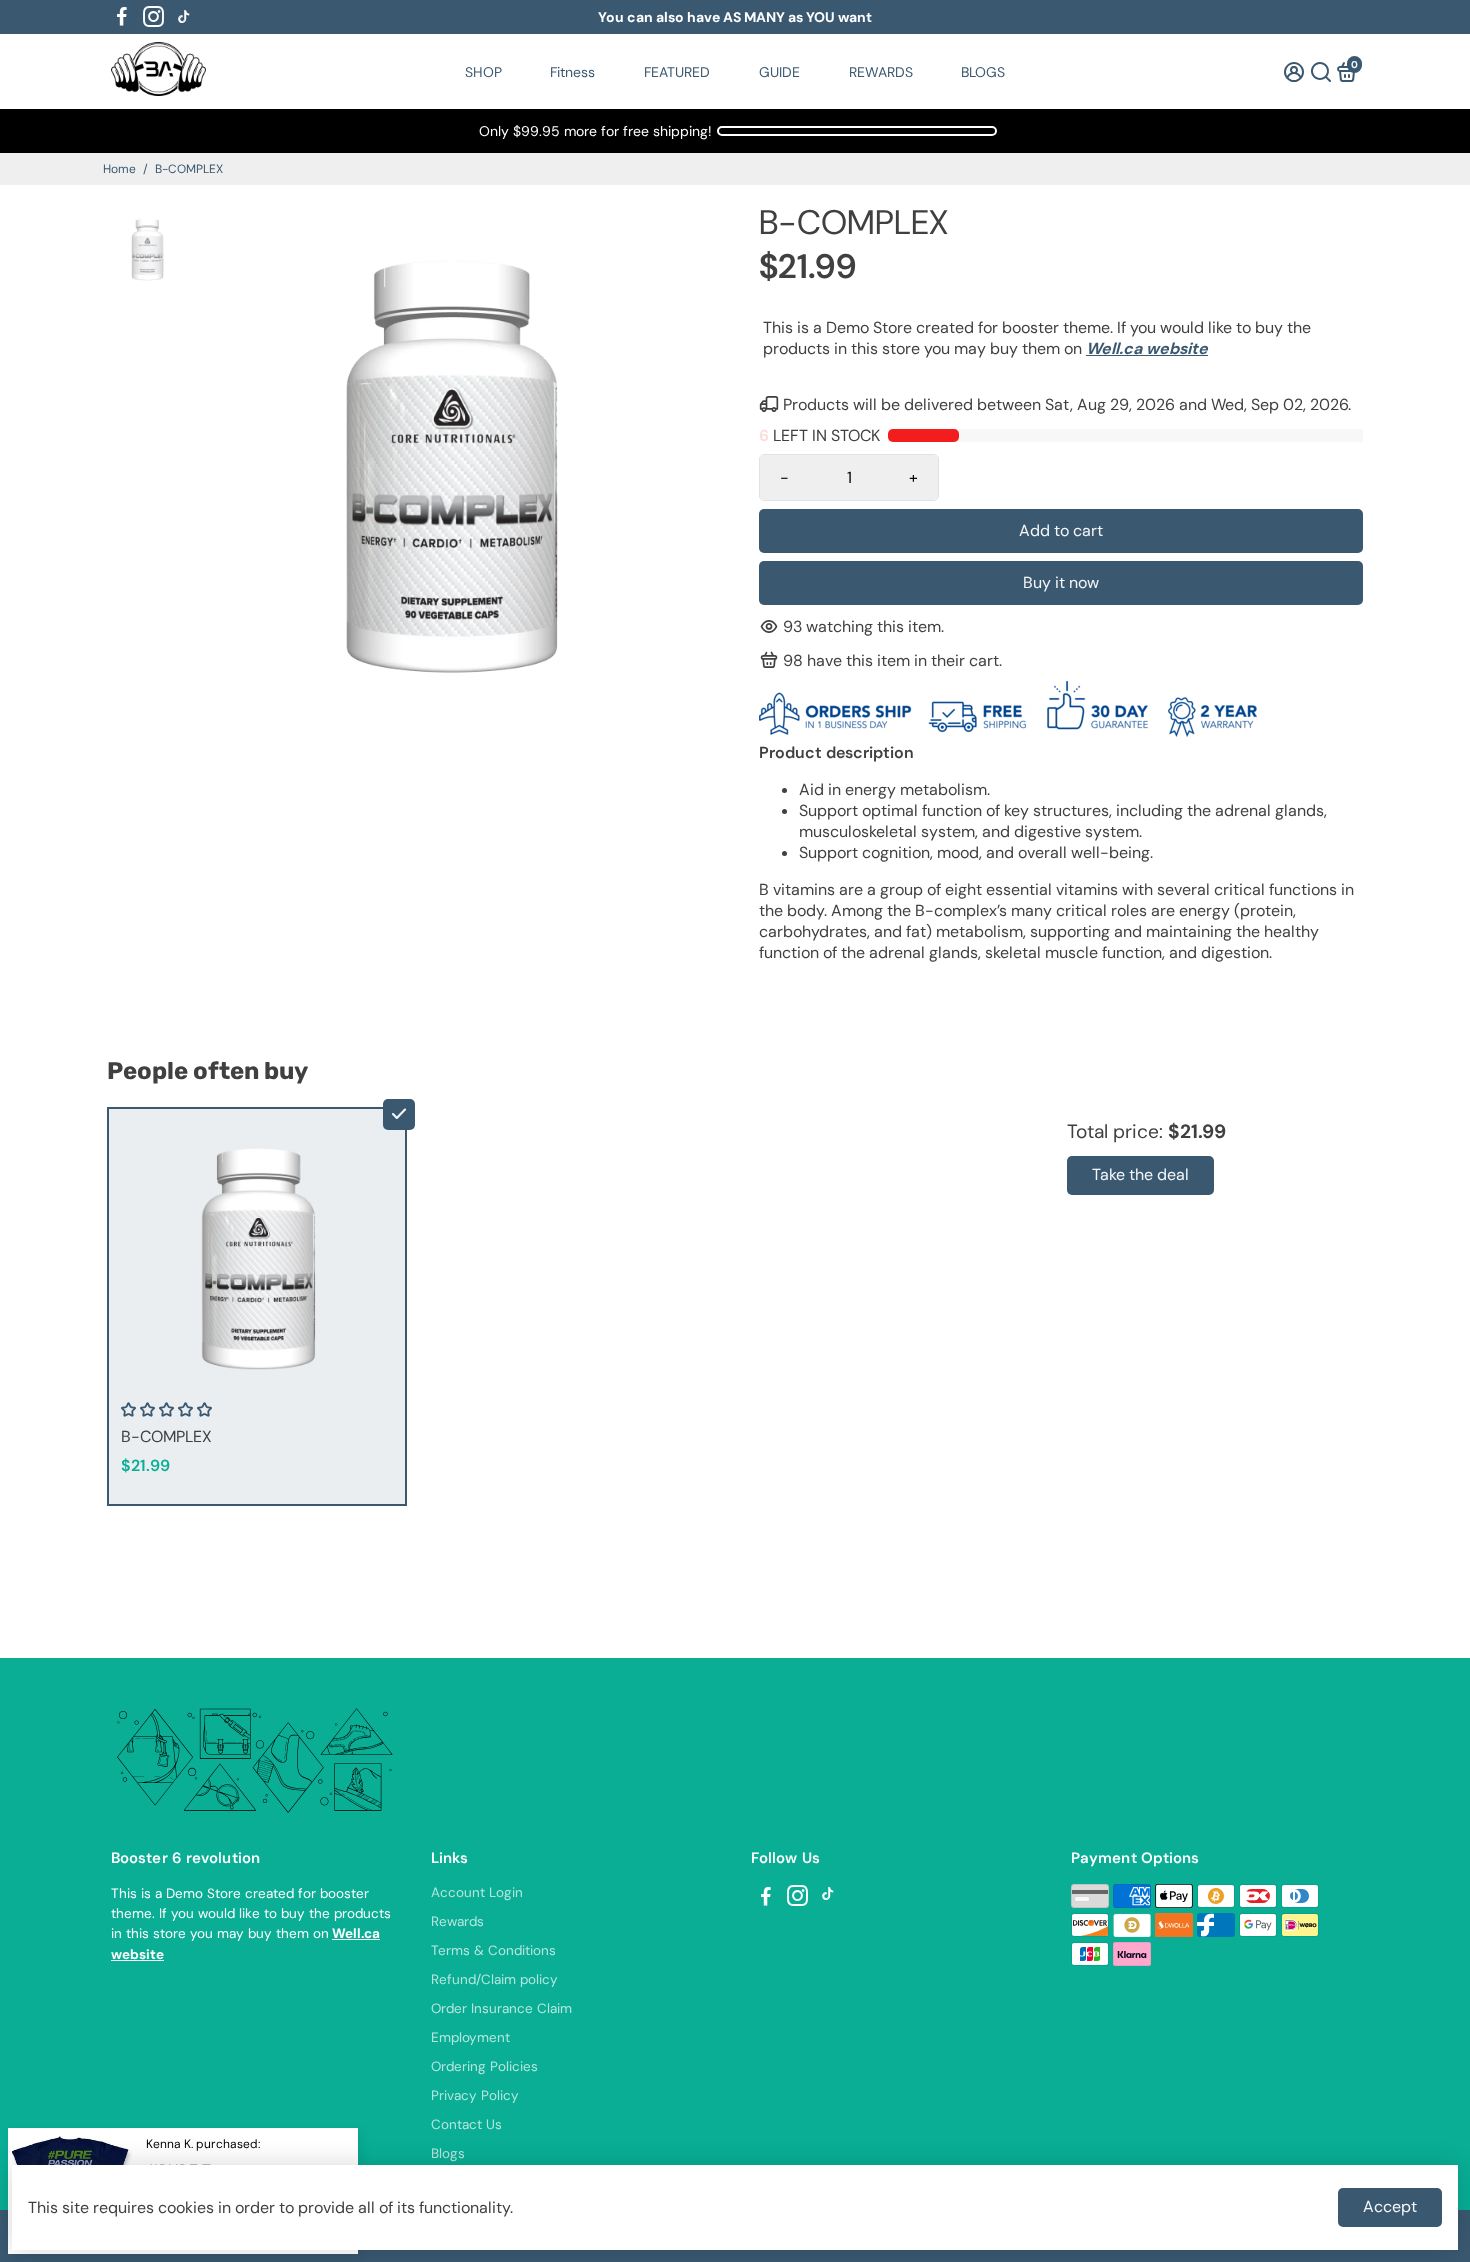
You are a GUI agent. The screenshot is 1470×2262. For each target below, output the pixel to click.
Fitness (572, 72)
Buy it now (1061, 582)
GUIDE (779, 72)
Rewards (457, 1921)
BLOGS (983, 72)
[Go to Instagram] (153, 17)
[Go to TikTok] (184, 17)
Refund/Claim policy (494, 1979)
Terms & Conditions (493, 1950)
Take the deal (1140, 1174)
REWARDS (881, 72)
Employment (470, 2037)
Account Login (477, 1892)
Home (119, 169)
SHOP (483, 72)
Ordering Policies (484, 2066)
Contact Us (466, 2124)
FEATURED (677, 72)
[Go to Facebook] (122, 17)
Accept (1390, 2206)
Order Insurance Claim (501, 2008)
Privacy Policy (475, 2095)
